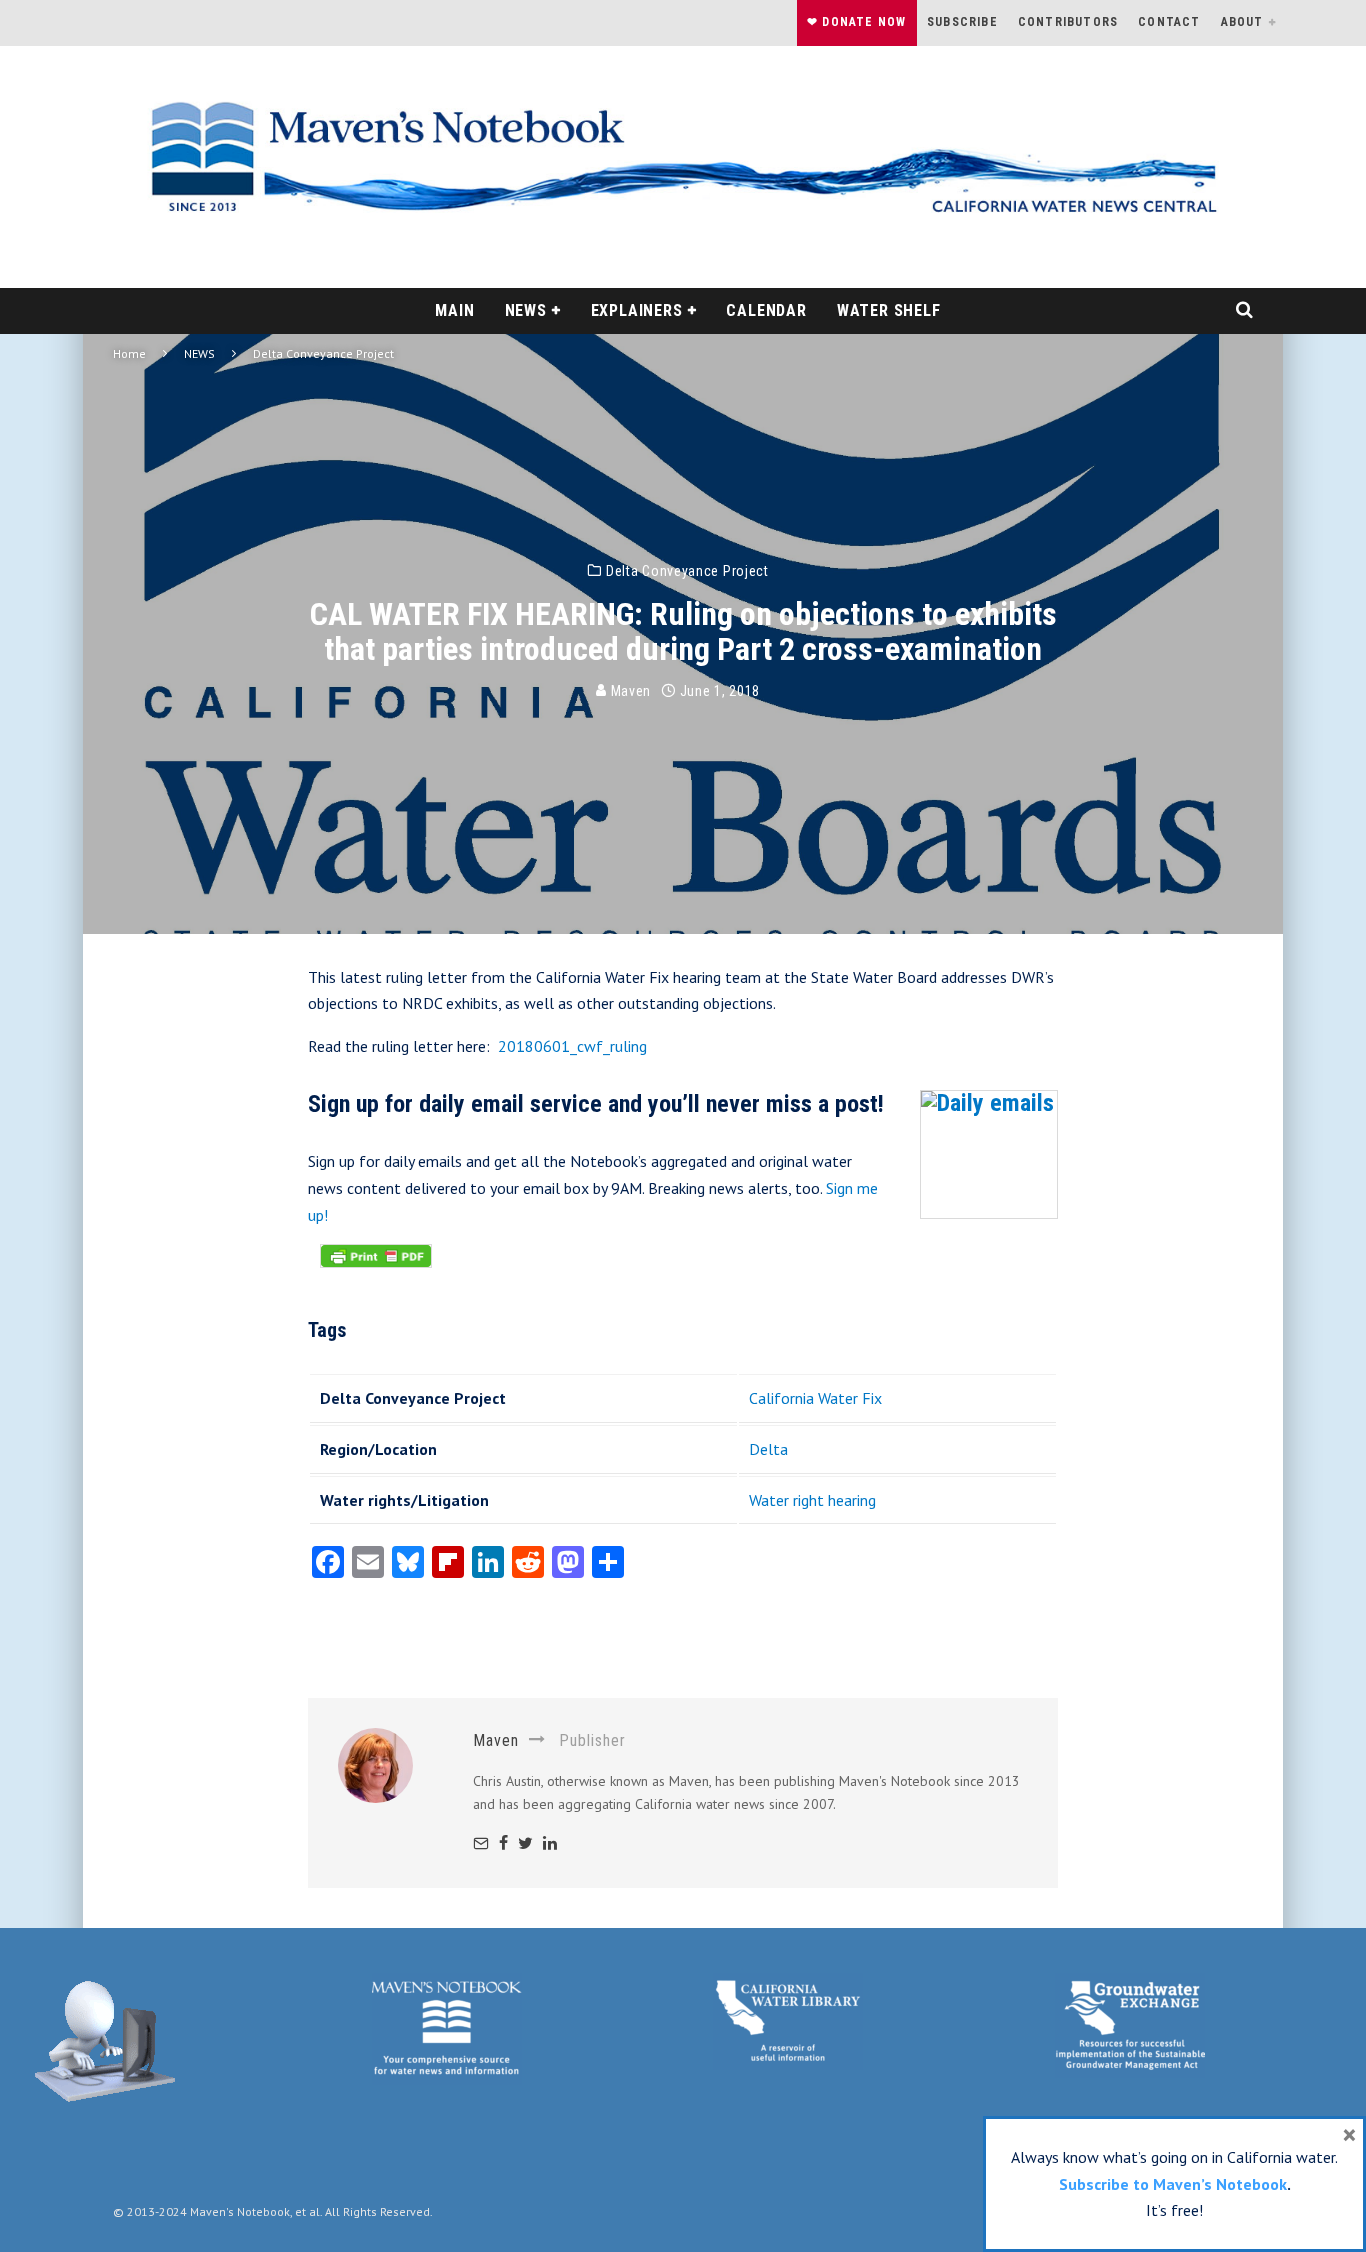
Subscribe (962, 22)
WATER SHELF (889, 310)
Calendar (766, 310)
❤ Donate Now (856, 22)
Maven (629, 691)
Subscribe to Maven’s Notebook (1173, 2184)
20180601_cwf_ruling (572, 1046)
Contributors (1068, 22)
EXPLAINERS (637, 310)
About (1242, 22)
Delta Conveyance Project (687, 571)
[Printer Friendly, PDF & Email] (376, 1266)
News (526, 310)
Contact (1169, 22)
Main (454, 310)
